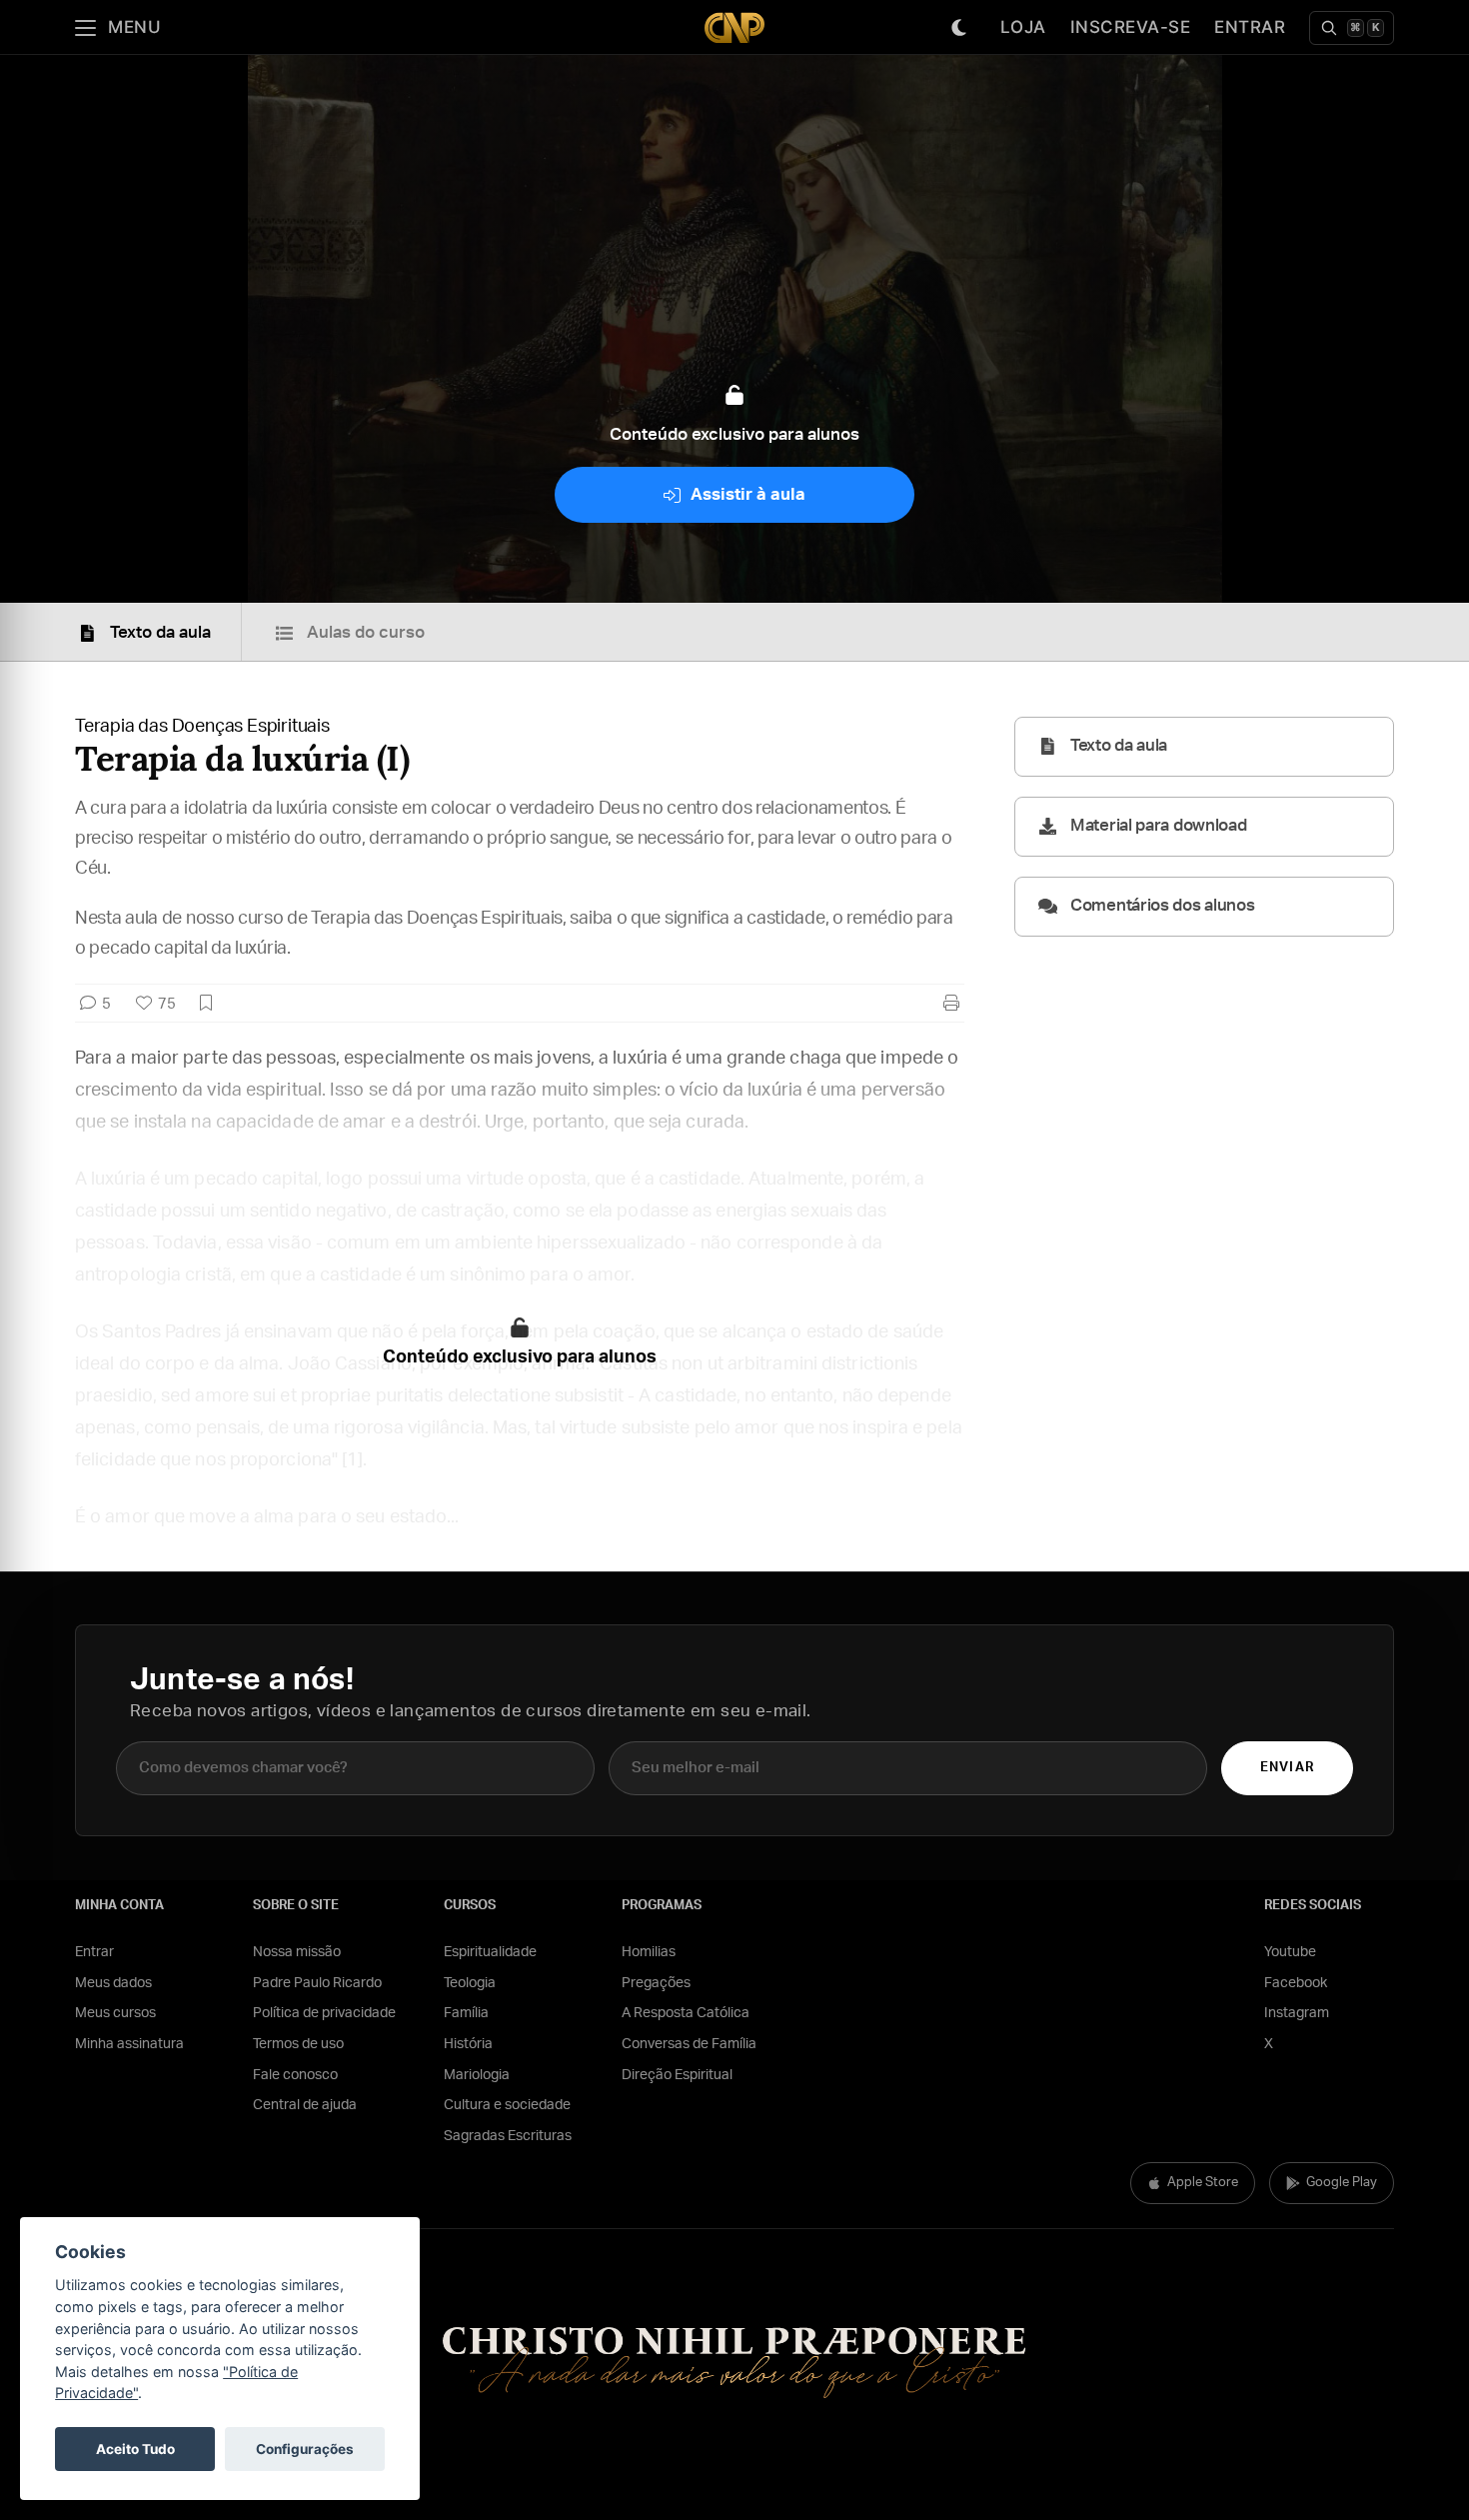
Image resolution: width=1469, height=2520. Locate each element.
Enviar (1287, 1768)
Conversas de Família (689, 2044)
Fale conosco (295, 2075)
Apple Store (1203, 2183)
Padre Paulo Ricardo (317, 1983)
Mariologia (477, 2075)
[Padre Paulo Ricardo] (734, 27)
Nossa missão (297, 1952)
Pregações (656, 1983)
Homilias (649, 1952)
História (468, 2044)
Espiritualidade (490, 1952)
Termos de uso (298, 2044)
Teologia (470, 1983)
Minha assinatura (129, 2044)
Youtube (1290, 1952)
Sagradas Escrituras (508, 2136)
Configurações (305, 2449)
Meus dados (113, 1983)
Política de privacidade (324, 2013)
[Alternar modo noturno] (959, 28)
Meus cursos (115, 2013)
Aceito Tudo (135, 2449)
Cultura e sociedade (507, 2105)
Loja (1023, 27)
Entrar (1250, 27)
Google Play (1342, 2183)
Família (466, 2013)
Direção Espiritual (677, 2075)
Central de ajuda (305, 2105)
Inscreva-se (1131, 27)
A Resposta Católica (686, 2013)
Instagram (1297, 2013)
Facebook (1296, 1983)
